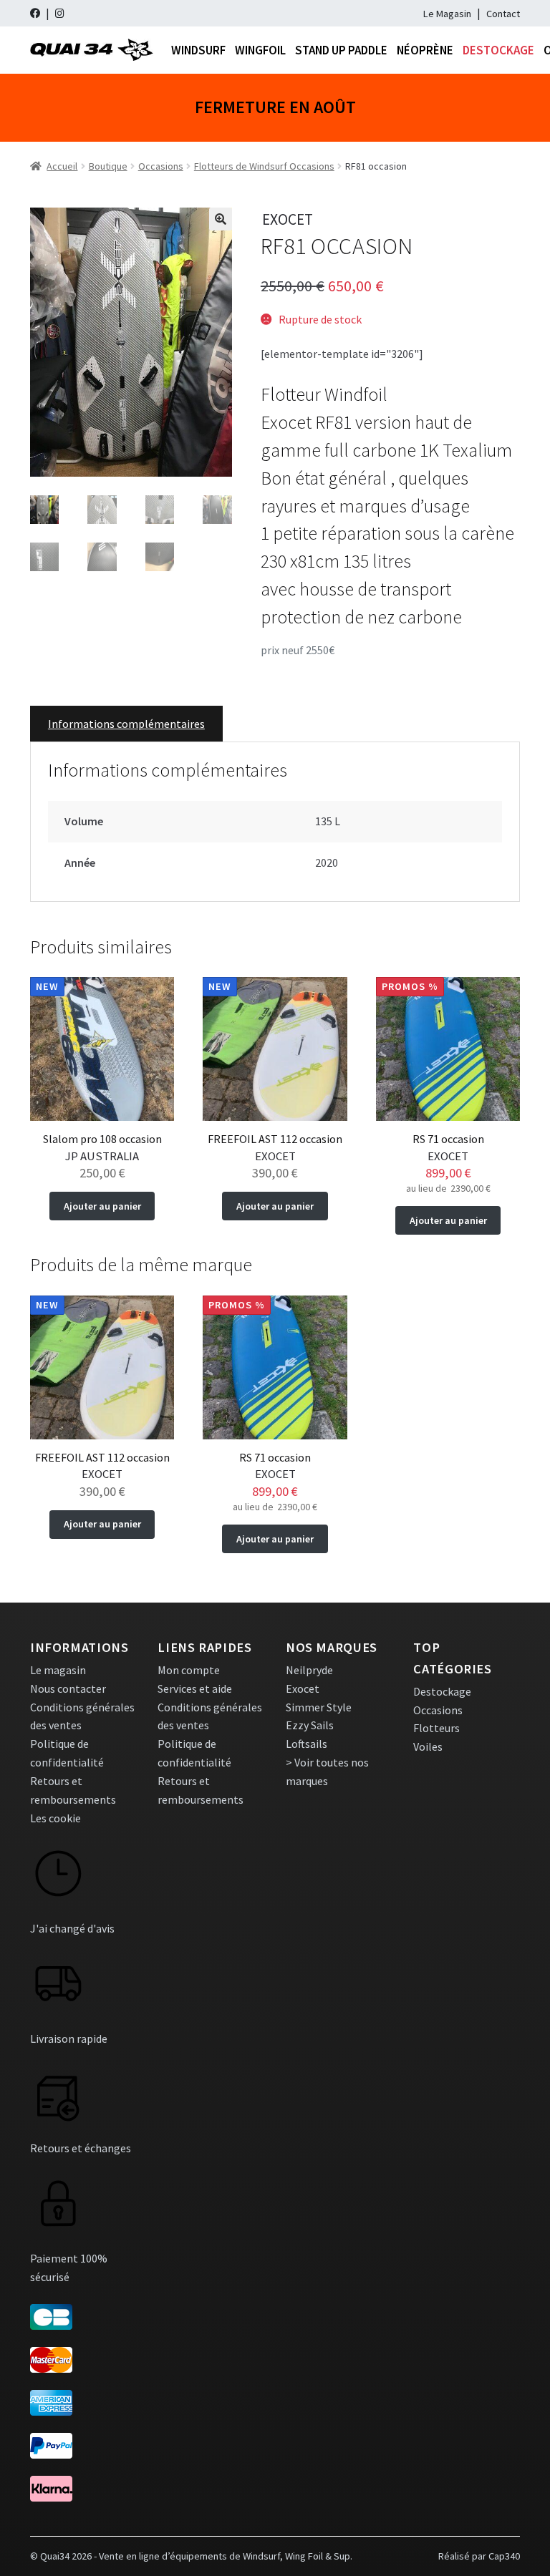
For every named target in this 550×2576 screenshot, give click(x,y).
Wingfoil (260, 50)
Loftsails (307, 1744)
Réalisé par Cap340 (479, 2556)
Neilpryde (309, 1670)
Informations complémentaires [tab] (126, 724)
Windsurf (198, 50)
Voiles (428, 1746)
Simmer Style (319, 1707)
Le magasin (58, 1670)
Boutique (108, 166)
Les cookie (56, 1818)
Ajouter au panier (102, 1206)
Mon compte (189, 1670)
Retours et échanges (81, 2148)
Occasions (161, 166)
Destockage (498, 50)
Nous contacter (68, 1688)
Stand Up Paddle (341, 50)
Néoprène (425, 50)
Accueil (62, 166)
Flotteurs (436, 1728)
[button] (221, 219)
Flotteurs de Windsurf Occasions (264, 166)
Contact (503, 14)
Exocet (303, 1688)
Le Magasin (447, 14)
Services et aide (195, 1688)
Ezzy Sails (310, 1725)
